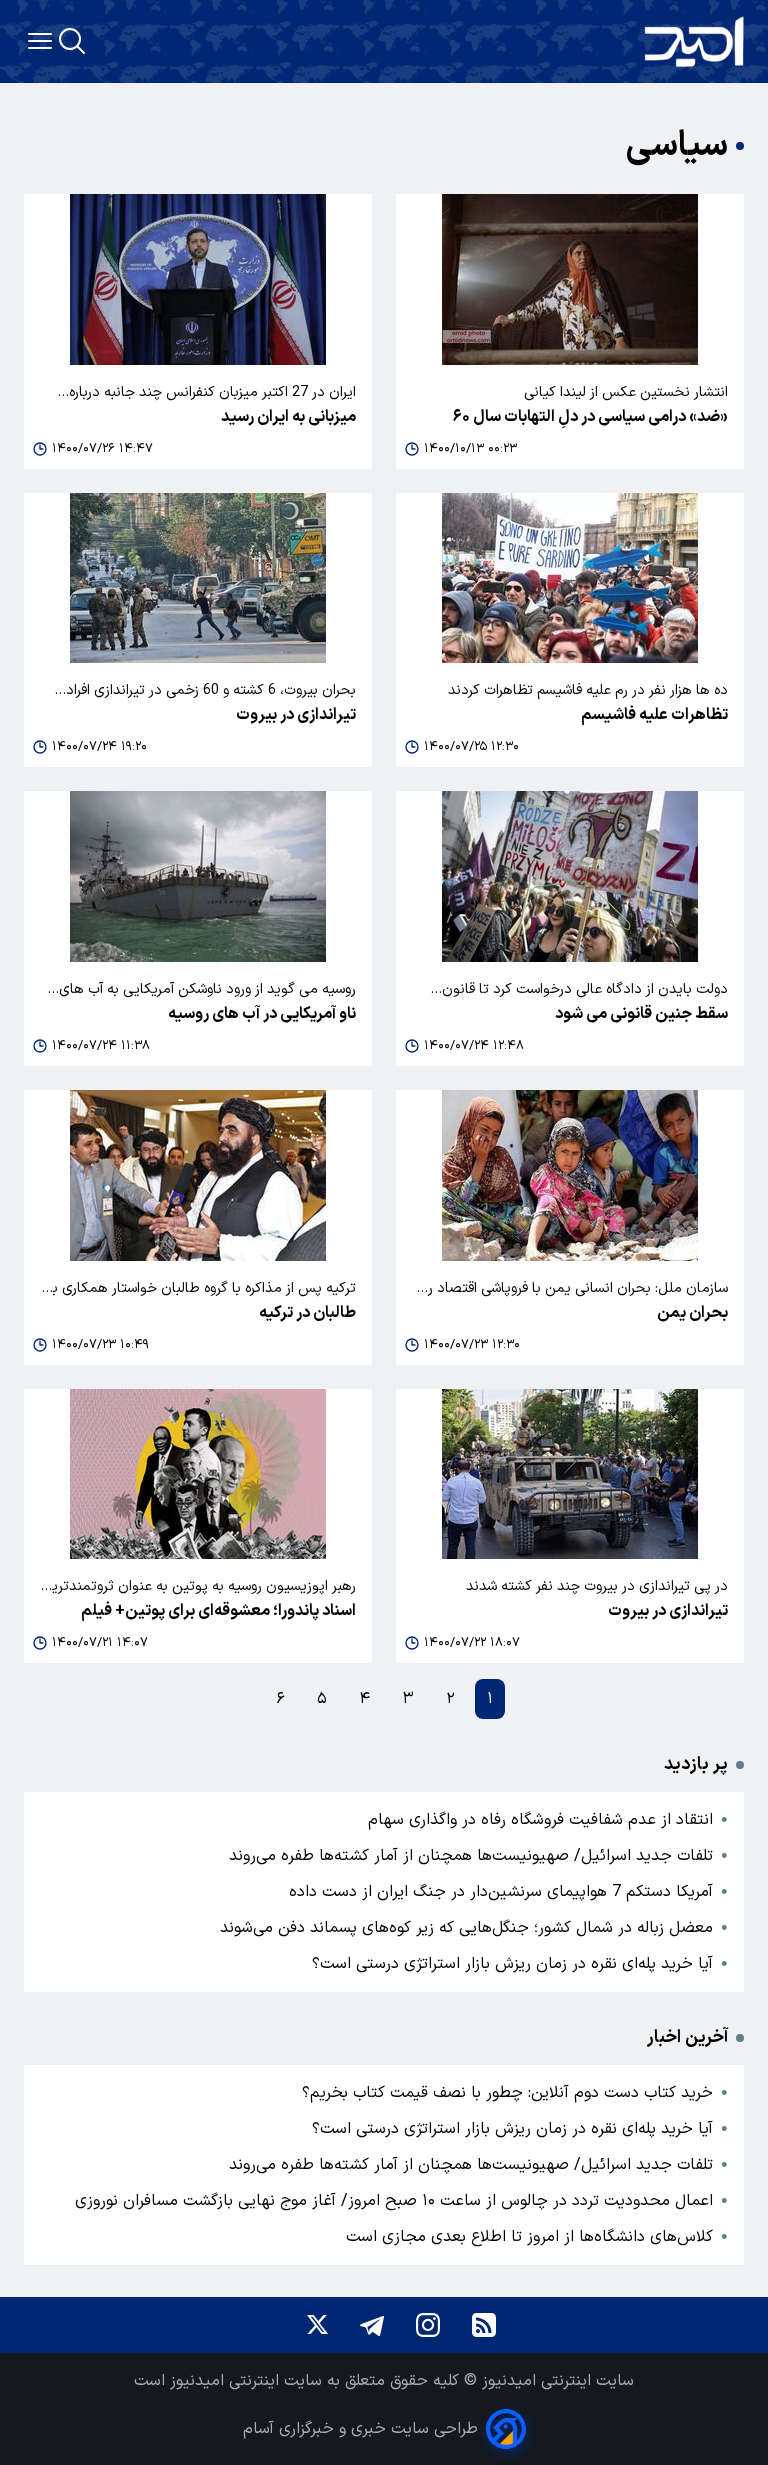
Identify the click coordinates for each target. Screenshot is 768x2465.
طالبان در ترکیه (307, 1313)
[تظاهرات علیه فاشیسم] (570, 578)
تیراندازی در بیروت (296, 715)
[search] (72, 41)
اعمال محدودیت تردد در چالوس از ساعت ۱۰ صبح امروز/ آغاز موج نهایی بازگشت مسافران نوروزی (394, 2201)
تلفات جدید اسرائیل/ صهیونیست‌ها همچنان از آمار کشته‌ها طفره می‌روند (471, 1856)
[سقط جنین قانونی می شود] (570, 876)
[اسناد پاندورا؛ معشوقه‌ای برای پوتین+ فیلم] (198, 1474)
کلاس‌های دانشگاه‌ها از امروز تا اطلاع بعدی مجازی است (529, 2237)
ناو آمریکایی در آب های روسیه (262, 1014)
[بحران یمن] (570, 1175)
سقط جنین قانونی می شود (641, 1014)
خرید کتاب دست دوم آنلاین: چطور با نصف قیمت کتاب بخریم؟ (507, 2093)
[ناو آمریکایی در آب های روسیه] (198, 876)
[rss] (484, 2325)
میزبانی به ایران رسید (288, 417)
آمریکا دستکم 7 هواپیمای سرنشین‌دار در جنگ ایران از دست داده (501, 1892)
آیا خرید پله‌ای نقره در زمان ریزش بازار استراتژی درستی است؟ (512, 1964)
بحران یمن (692, 1313)
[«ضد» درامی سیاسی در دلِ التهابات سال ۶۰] (570, 279)
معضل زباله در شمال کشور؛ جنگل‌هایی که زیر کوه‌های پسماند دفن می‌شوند (466, 1928)
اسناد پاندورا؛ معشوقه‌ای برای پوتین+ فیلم (218, 1611)
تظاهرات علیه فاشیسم (654, 715)
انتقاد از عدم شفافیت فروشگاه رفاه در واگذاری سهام (540, 1820)
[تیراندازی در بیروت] (198, 578)
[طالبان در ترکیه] (198, 1175)
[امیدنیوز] (694, 41)
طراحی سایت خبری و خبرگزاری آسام (360, 2429)
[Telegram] (372, 2325)
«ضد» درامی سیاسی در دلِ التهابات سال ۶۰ (590, 417)
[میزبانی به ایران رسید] (198, 279)
